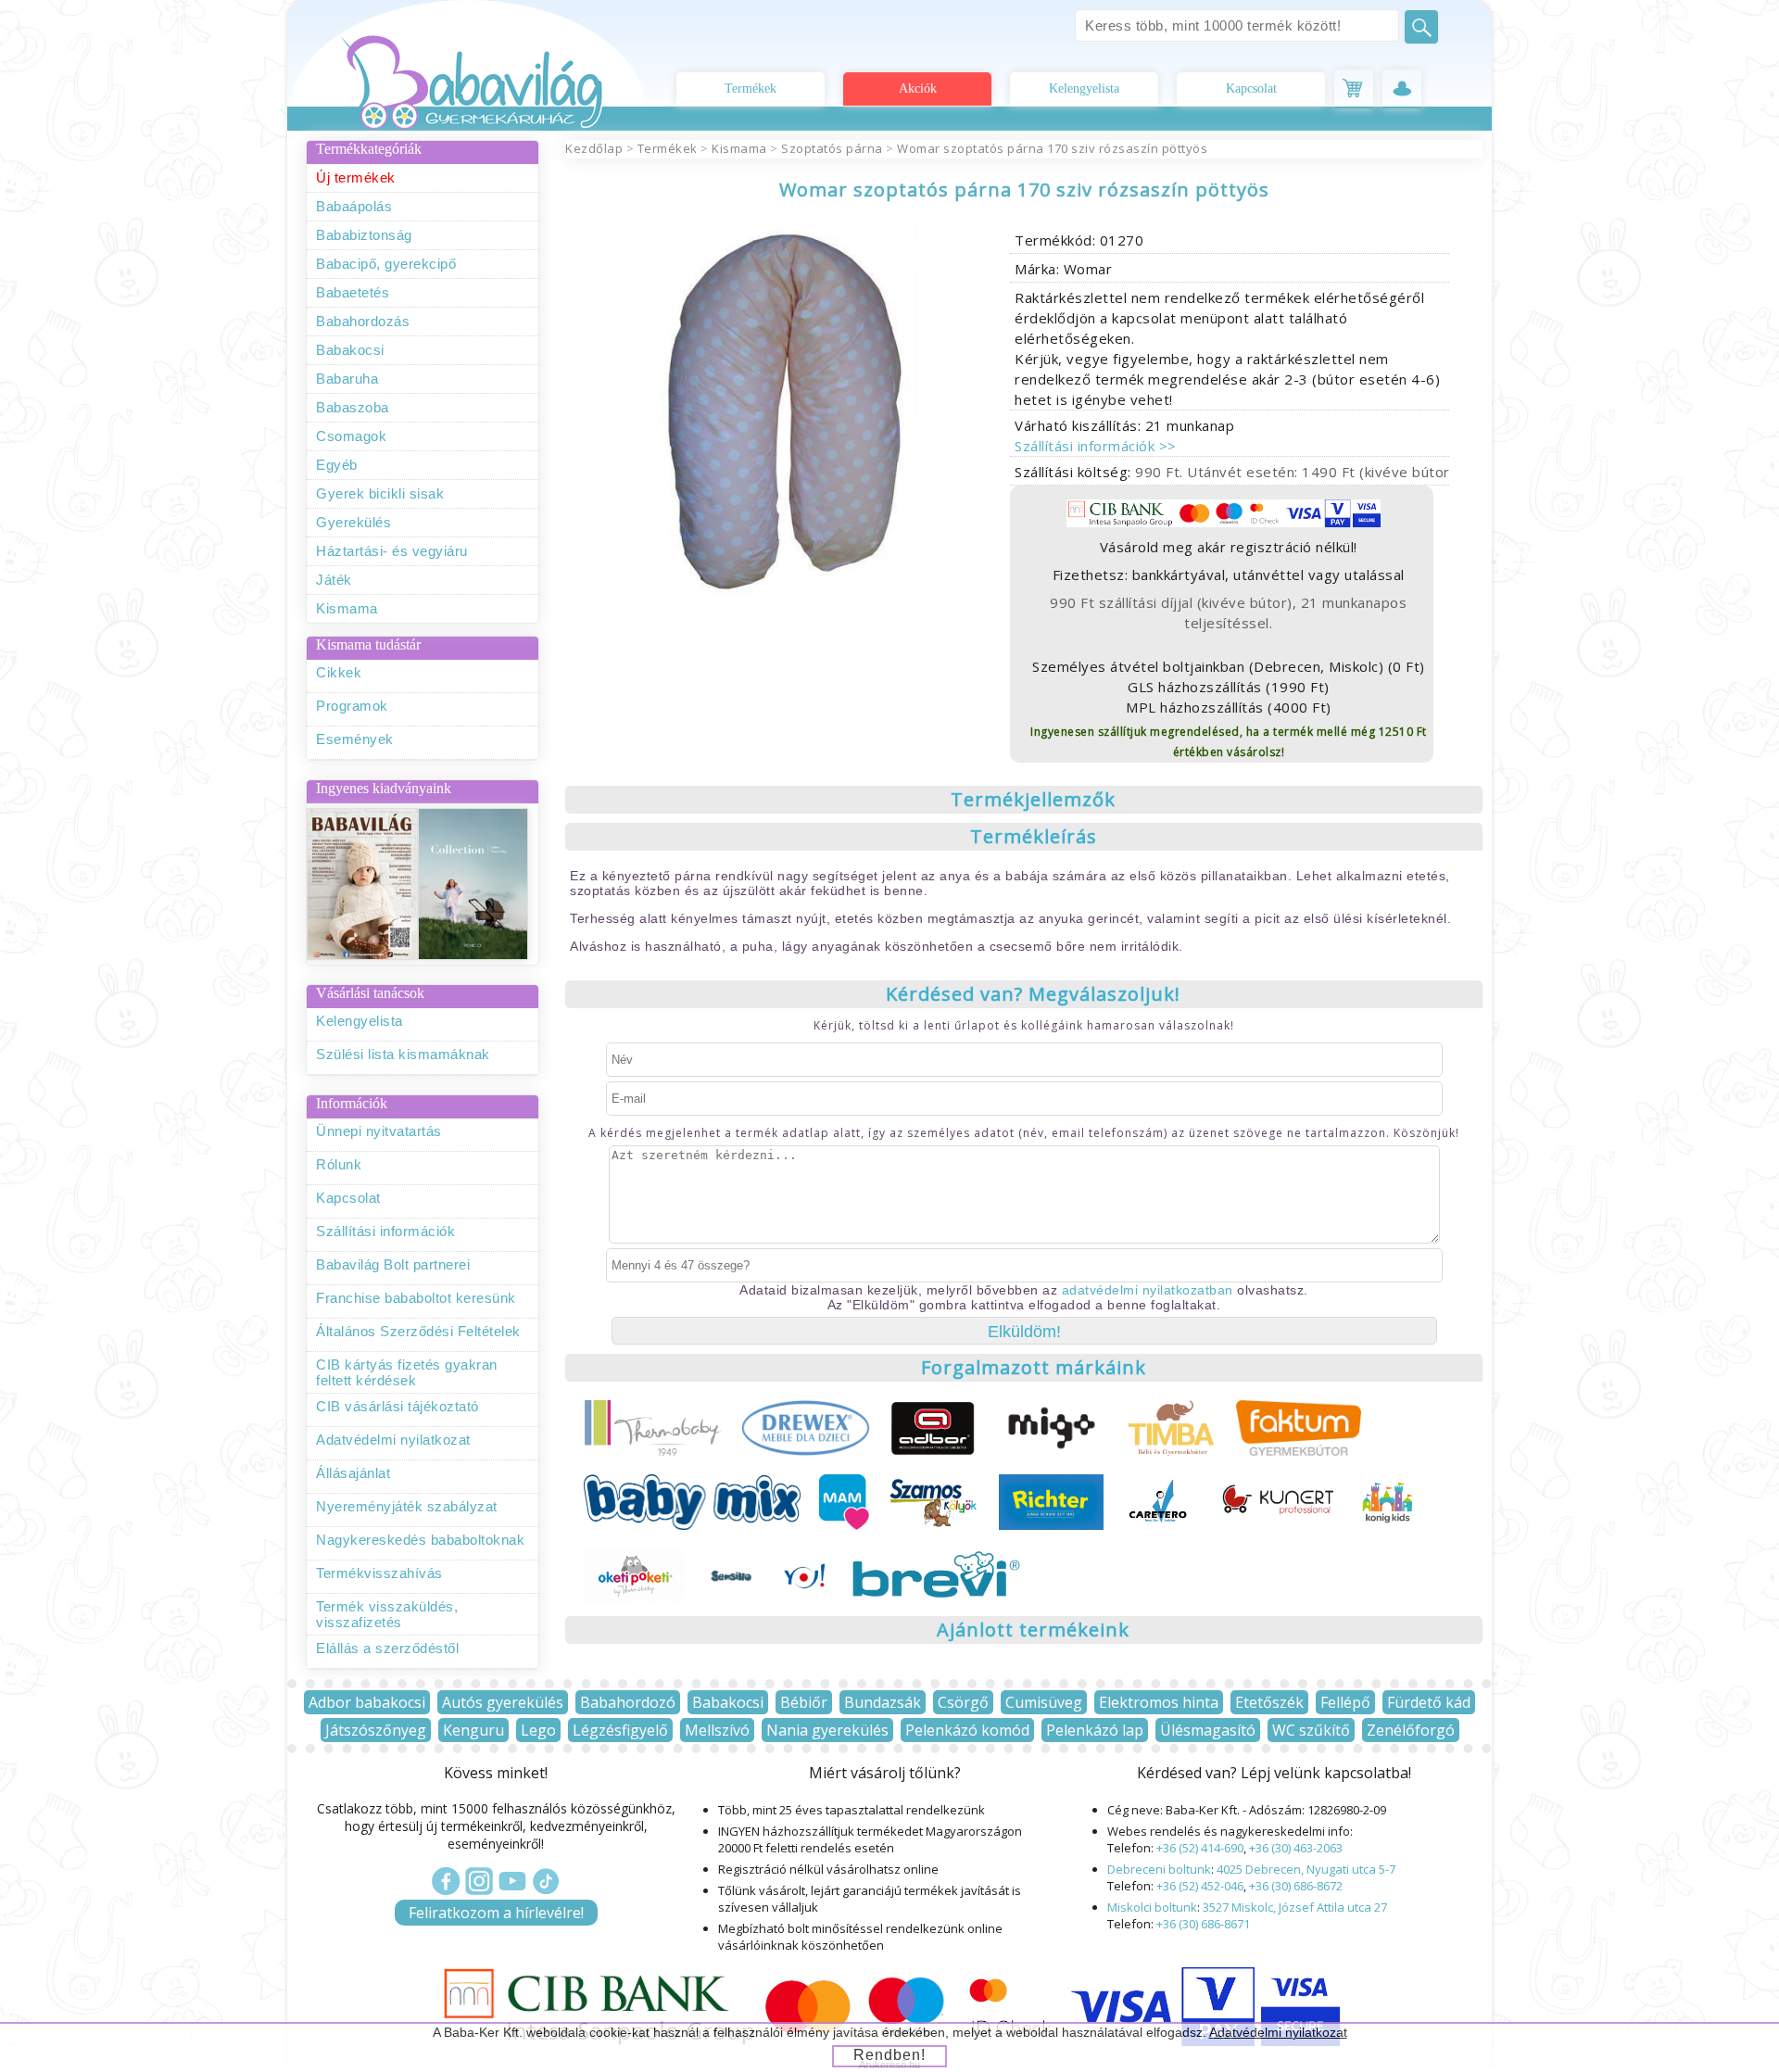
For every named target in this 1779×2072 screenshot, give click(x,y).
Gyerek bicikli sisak (380, 493)
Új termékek (356, 177)
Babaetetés (353, 292)
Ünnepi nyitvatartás (379, 1131)
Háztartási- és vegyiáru (392, 551)
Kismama (347, 608)
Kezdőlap (594, 148)
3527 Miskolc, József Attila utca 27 (1295, 1907)
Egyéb (337, 465)
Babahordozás (363, 321)
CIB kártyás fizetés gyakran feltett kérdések (407, 1372)
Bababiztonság (364, 235)
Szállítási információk (385, 1231)
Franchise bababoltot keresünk (416, 1298)
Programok (352, 706)
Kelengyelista (1084, 88)
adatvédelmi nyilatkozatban (1148, 1290)
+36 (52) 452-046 (1200, 1886)
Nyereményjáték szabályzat (407, 1506)
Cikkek (339, 672)
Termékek (751, 88)
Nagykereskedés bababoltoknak (420, 1540)
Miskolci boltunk (1152, 1907)
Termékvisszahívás (379, 1573)
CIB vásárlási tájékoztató (397, 1406)
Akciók (918, 88)
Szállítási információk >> (1096, 446)
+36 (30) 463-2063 (1296, 1848)
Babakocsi (350, 350)
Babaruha (347, 379)
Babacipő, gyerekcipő (386, 264)
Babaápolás (354, 206)
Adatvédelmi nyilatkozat (393, 1440)
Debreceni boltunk (1159, 1869)
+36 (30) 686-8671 (1203, 1924)
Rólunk (339, 1164)
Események (355, 739)
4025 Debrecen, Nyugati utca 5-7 (1306, 1869)
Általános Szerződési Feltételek (418, 1331)
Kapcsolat (1251, 88)
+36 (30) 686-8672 (1296, 1886)
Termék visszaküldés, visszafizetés (387, 1614)
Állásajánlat (353, 1473)
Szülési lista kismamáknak (403, 1054)
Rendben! (889, 2055)
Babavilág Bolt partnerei (393, 1264)
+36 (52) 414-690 (1200, 1848)
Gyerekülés (353, 522)
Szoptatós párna (832, 148)
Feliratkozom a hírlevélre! (496, 1913)
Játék (334, 580)
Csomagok (351, 436)
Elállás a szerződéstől (387, 1648)
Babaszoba (353, 407)
